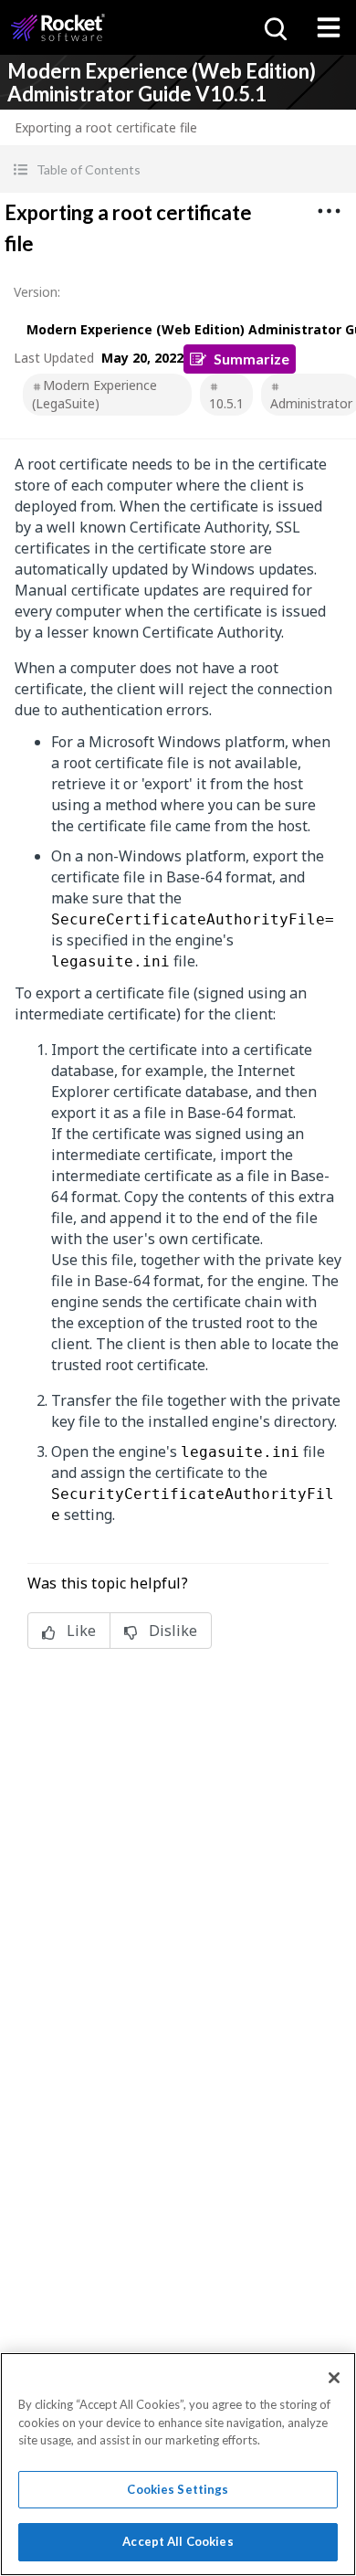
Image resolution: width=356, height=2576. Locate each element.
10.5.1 (226, 403)
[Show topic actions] (329, 211)
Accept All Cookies (178, 2541)
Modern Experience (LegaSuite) (94, 394)
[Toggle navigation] (329, 27)
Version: (37, 292)
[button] (178, 169)
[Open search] (274, 27)
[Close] (334, 2378)
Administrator (311, 403)
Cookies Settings (178, 2489)
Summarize (251, 359)
